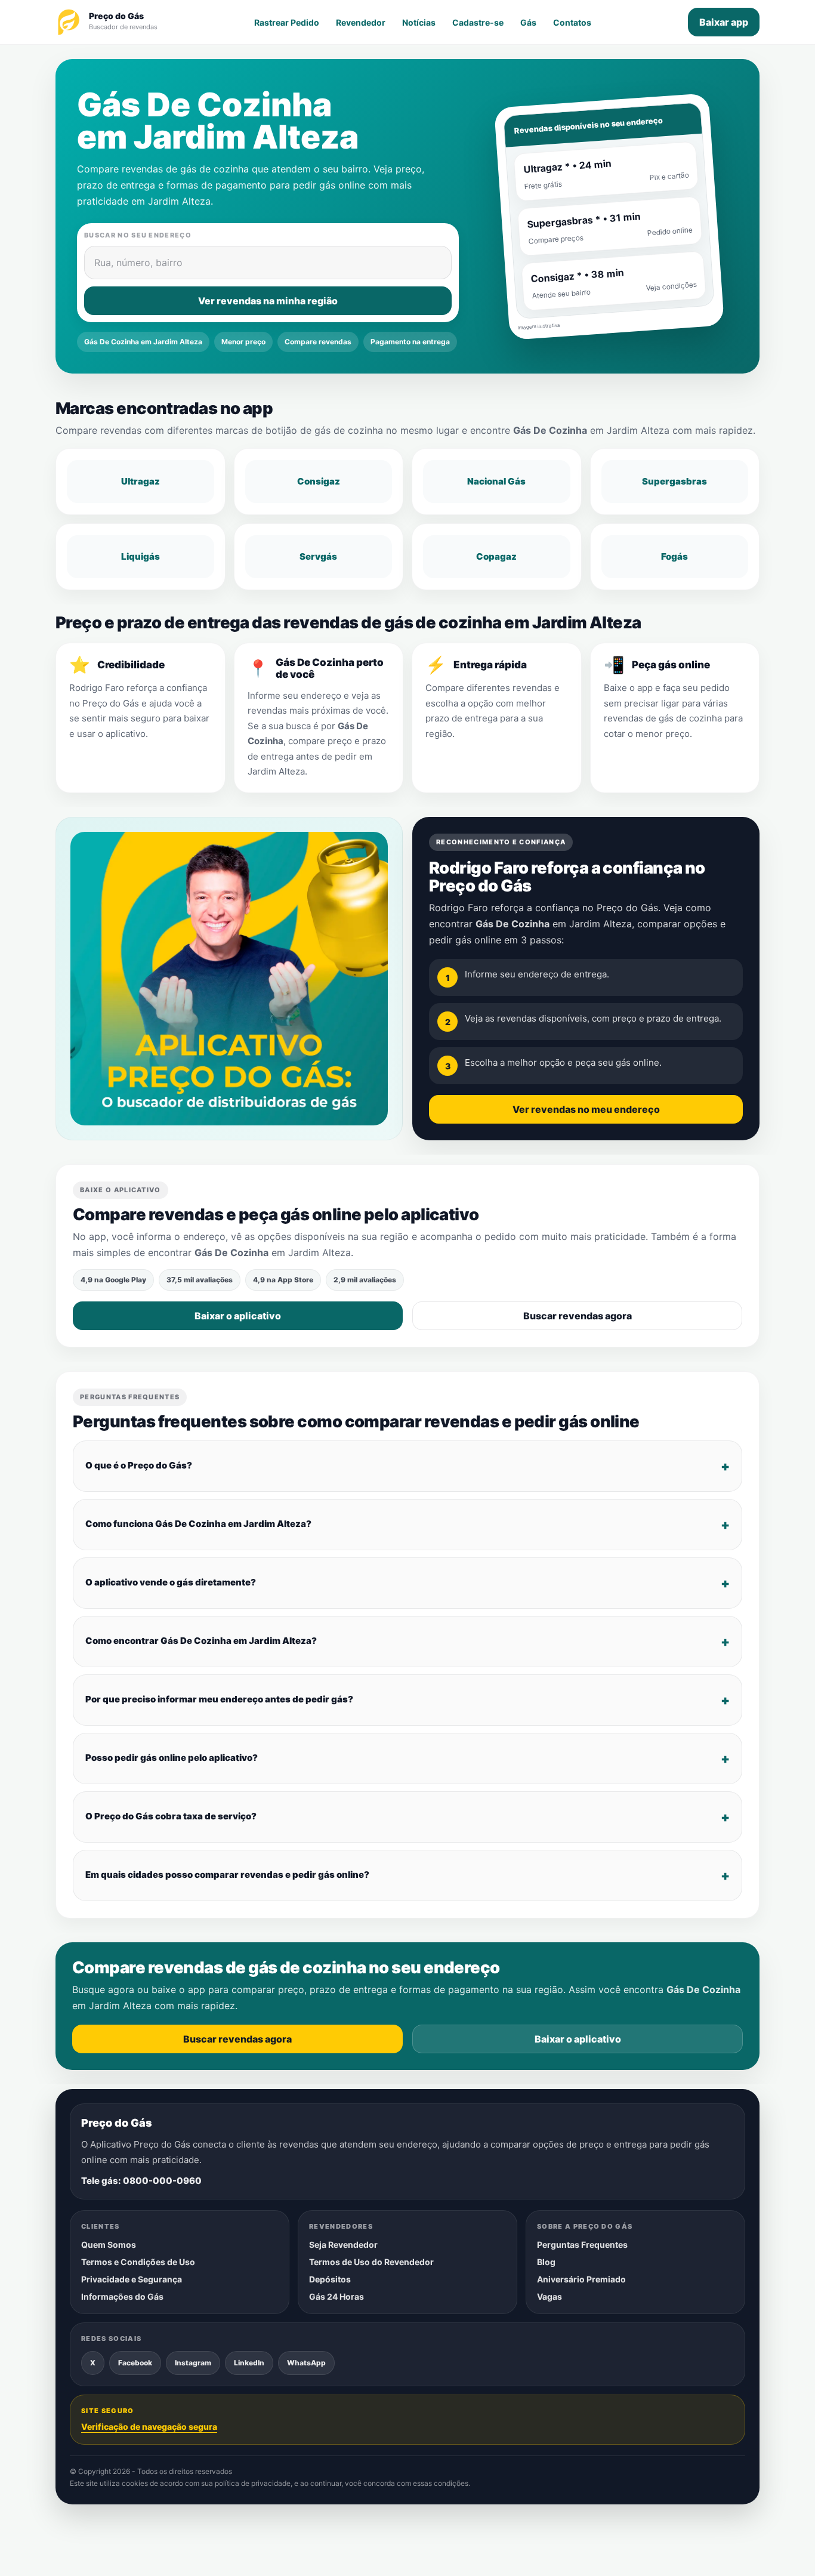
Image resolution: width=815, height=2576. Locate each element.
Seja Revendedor (343, 2245)
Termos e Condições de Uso (138, 2262)
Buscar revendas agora (578, 1316)
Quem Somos (109, 2245)
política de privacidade (253, 2484)
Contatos (572, 22)
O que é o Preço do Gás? (139, 1466)
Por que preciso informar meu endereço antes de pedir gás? (219, 1700)
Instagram (193, 2363)
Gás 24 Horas (337, 2296)
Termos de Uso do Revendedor (371, 2262)
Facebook (135, 2363)
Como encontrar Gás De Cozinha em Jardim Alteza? (201, 1641)
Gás (528, 22)
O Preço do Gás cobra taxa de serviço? (171, 1817)
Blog (546, 2262)
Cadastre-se (478, 22)
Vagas (549, 2296)
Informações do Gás (122, 2296)
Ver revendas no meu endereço (586, 1109)
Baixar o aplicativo (238, 1316)
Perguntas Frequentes (582, 2245)
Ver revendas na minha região (268, 301)
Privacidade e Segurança (132, 2279)
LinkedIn (249, 2363)
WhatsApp (306, 2363)
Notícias (419, 22)
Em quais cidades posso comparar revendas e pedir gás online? (227, 1875)
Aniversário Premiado (581, 2279)
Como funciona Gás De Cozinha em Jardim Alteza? (198, 1524)
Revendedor (361, 22)
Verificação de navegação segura (149, 2427)
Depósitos (330, 2279)
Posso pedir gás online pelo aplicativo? (172, 1758)
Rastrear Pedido (287, 22)
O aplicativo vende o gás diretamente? (171, 1583)
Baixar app (724, 22)
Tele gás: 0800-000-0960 (141, 2181)
